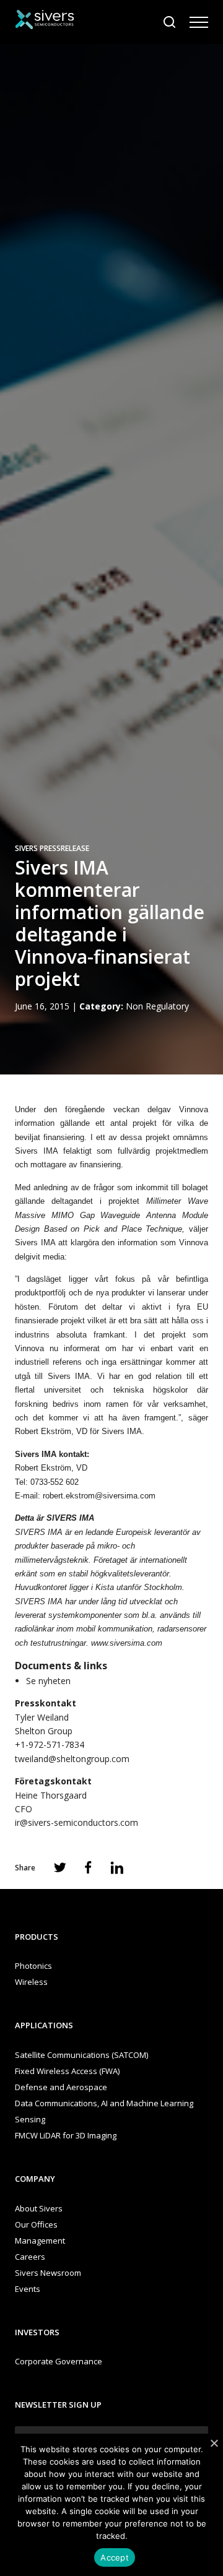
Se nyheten (48, 1681)
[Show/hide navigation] (199, 22)
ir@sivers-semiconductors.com (77, 1822)
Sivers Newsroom (48, 2273)
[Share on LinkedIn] (117, 1868)
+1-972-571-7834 (50, 1744)
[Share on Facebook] (88, 1867)
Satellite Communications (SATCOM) (81, 2055)
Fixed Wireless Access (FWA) (67, 2071)
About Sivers (39, 2208)
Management (40, 2241)
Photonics (33, 1966)
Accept (115, 2557)
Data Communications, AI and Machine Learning (104, 2103)
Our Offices (36, 2224)
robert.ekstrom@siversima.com (99, 1496)
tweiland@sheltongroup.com (72, 1759)
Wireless (31, 1982)
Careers (30, 2257)
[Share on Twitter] (60, 1867)
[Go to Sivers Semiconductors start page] (45, 21)
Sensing (30, 2119)
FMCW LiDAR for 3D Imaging (66, 2135)
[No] (214, 2443)
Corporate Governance (59, 2361)
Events (28, 2289)
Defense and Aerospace (61, 2087)
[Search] (170, 22)
